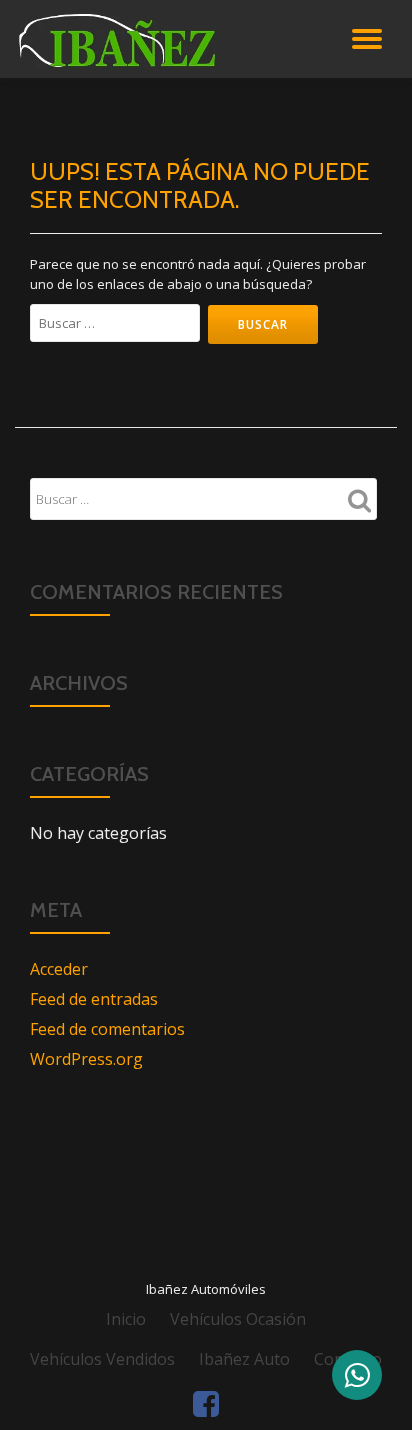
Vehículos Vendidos (102, 1359)
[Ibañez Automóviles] (165, 39)
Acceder (59, 969)
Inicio (126, 1319)
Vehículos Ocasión (238, 1319)
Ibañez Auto (244, 1359)
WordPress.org (86, 1059)
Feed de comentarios (107, 1029)
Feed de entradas (94, 999)
